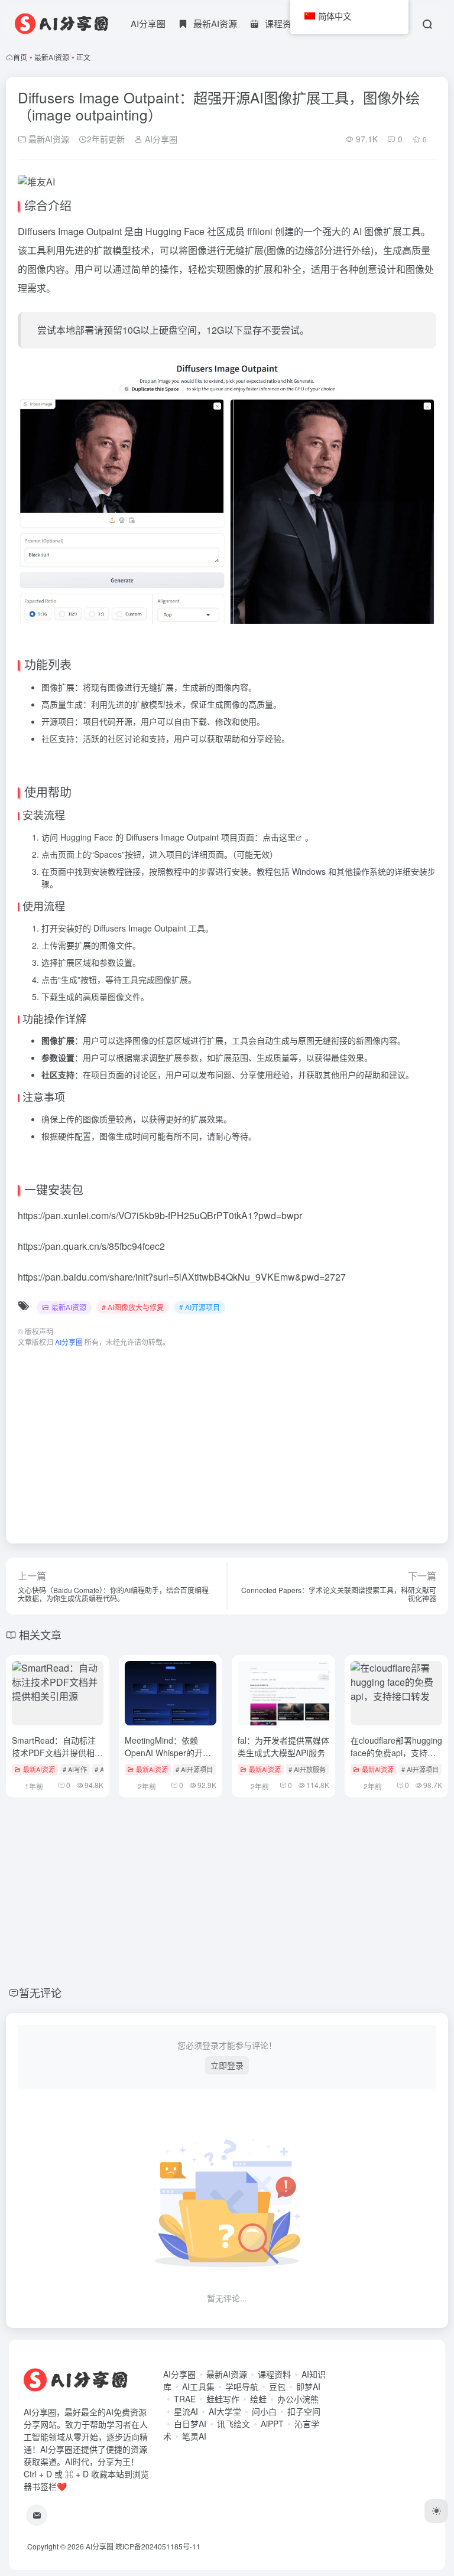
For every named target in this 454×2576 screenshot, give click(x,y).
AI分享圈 (148, 23)
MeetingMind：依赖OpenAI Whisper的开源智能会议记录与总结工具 (170, 1753)
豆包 (277, 2386)
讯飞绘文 (234, 2424)
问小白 (264, 2411)
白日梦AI (190, 2424)
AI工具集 (198, 2386)
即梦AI (308, 2386)
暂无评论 (40, 1992)
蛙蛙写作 (223, 2399)
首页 (20, 57)
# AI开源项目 (200, 1307)
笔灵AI (194, 2436)
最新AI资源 (52, 57)
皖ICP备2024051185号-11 (158, 2546)
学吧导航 (242, 2386)
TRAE (185, 2399)
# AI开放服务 (307, 1769)
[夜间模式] (436, 2511)
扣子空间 (304, 2411)
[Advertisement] (227, 1440)
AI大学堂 (225, 2411)
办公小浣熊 (298, 2399)
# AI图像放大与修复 (133, 1307)
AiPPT (272, 2424)
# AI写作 (75, 1769)
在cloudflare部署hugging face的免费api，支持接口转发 (396, 1753)
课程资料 (274, 2374)
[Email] (37, 2515)
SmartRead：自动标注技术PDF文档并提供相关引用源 (57, 1753)
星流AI (186, 2411)
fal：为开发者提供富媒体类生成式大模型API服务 (283, 1746)
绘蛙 (258, 2399)
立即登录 (227, 2065)
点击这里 (279, 837)
